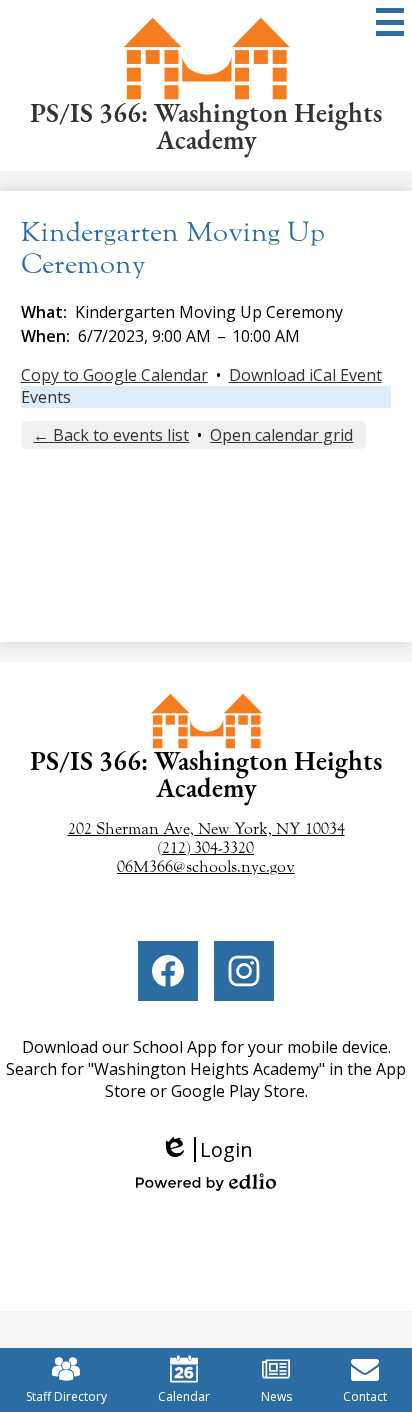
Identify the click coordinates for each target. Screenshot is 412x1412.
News (276, 1396)
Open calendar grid (281, 435)
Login (213, 1149)
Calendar (184, 1396)
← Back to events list (111, 435)
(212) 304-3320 (206, 847)
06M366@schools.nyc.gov (206, 866)
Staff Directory (66, 1396)
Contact (365, 1396)
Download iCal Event (305, 375)
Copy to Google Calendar (114, 375)
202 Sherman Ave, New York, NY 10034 (206, 828)
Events (46, 397)
